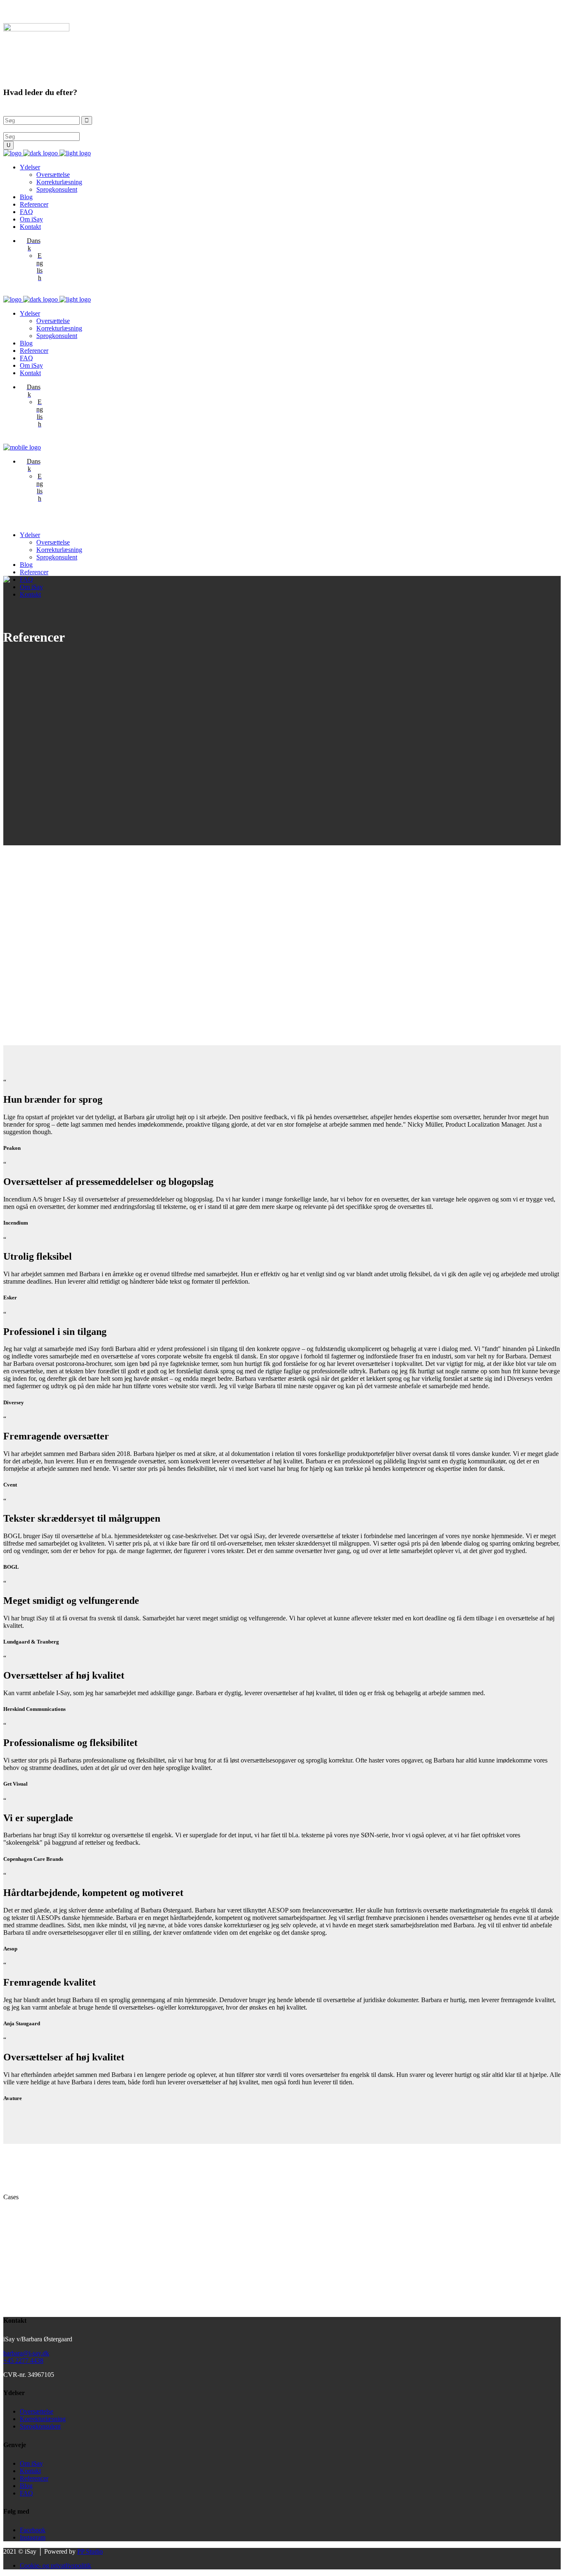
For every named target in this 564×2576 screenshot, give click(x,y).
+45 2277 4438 (23, 2361)
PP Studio (90, 2551)
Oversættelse (37, 2411)
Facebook (33, 2530)
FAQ (26, 2493)
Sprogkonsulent (40, 2426)
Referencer (34, 2478)
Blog (26, 2486)
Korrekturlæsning (43, 2419)
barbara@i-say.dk (26, 2353)
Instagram (33, 2537)
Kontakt (30, 2471)
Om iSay (31, 2463)
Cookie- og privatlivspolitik (56, 2565)
